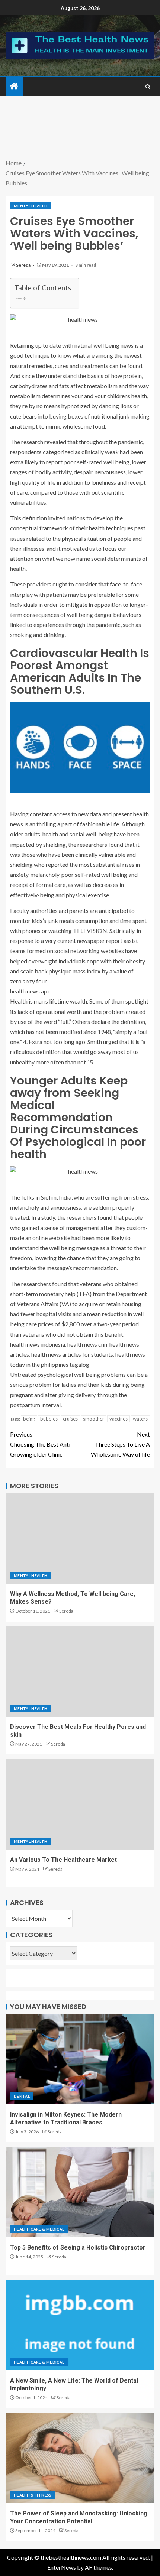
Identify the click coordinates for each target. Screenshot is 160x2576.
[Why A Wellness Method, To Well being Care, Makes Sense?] (80, 1538)
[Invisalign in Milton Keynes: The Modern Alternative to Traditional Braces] (80, 2059)
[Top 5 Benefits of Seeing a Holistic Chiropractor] (80, 2192)
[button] (32, 87)
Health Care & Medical (39, 2229)
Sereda (24, 265)
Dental (22, 2096)
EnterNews (62, 2567)
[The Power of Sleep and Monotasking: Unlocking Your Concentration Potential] (80, 2458)
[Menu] (32, 87)
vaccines (119, 1419)
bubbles (49, 1419)
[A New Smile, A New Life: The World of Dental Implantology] (80, 2325)
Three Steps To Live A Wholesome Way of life (120, 1444)
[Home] (14, 86)
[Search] (148, 87)
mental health (31, 206)
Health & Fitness (33, 2495)
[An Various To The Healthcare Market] (80, 1804)
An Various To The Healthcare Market (63, 1860)
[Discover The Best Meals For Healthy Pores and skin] (80, 1671)
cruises (70, 1419)
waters (140, 1419)
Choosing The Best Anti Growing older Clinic (40, 1444)
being (29, 1419)
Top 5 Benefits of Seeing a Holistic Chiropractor (78, 2248)
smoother (94, 1419)
